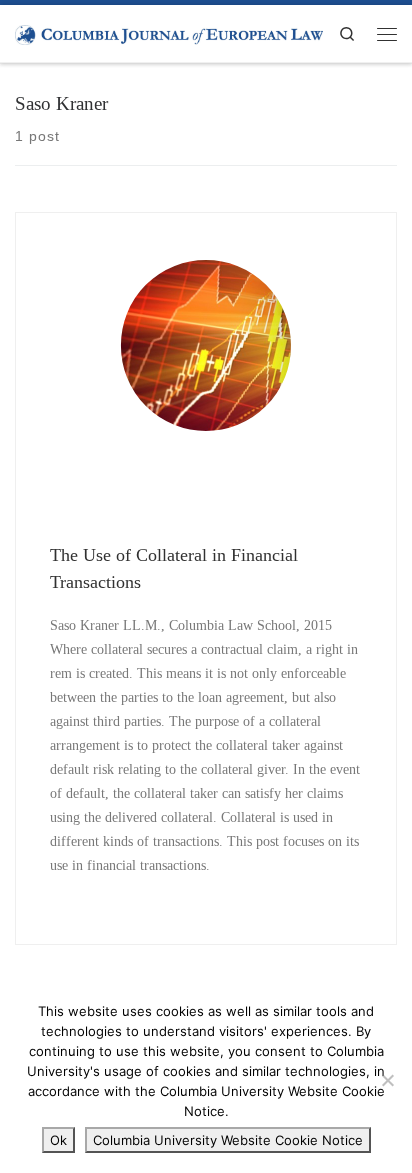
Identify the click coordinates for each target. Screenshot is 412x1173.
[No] (387, 1080)
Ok (58, 1140)
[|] (169, 33)
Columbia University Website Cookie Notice (228, 1140)
